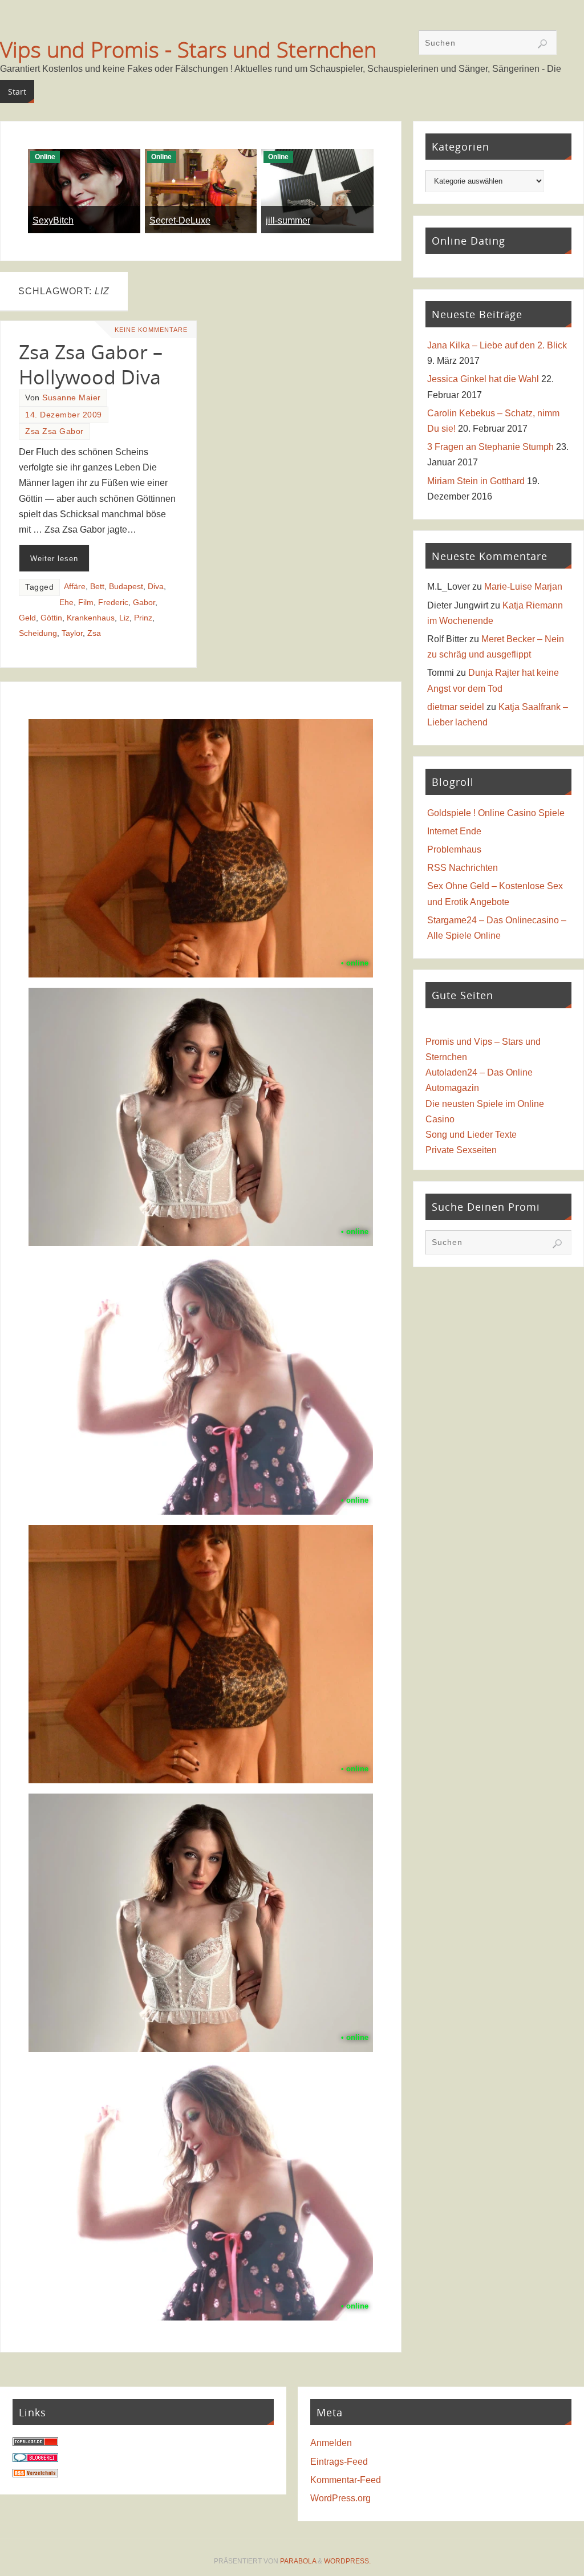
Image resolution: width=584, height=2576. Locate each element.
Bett (97, 587)
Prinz (143, 618)
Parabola (298, 2561)
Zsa (94, 633)
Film (86, 603)
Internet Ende (454, 831)
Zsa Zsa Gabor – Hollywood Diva (91, 364)
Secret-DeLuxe (180, 220)
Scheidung (38, 633)
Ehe (66, 603)
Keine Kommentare (151, 330)
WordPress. (347, 2561)
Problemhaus (454, 849)
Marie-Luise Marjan (523, 587)
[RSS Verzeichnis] (35, 2474)
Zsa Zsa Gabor (54, 431)
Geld (27, 618)
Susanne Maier (72, 398)
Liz (124, 618)
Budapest (126, 587)
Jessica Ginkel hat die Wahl (483, 379)
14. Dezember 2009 (64, 415)
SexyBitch (53, 220)
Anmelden (331, 2443)
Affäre (75, 587)
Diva (156, 587)
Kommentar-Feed (346, 2480)
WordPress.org (340, 2498)
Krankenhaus (91, 618)
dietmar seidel (456, 707)
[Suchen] (542, 44)
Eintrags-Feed (339, 2462)
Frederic (113, 603)
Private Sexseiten (461, 1150)
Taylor (72, 633)
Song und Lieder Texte (471, 1135)
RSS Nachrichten (463, 868)
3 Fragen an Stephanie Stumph (490, 447)
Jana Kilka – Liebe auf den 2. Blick (497, 345)
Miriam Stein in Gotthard (476, 481)
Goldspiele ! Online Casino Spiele (496, 813)
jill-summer (288, 220)
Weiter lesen (54, 559)
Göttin (51, 618)
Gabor (144, 603)
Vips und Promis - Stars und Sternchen (188, 49)
